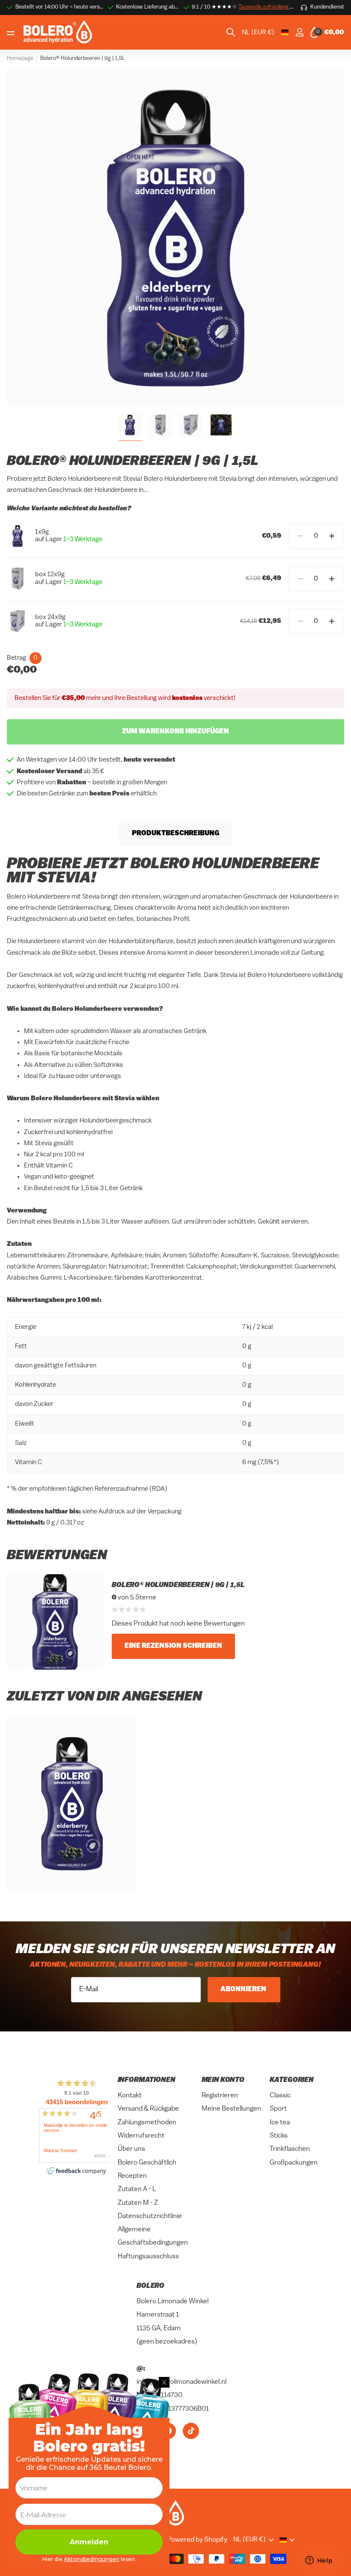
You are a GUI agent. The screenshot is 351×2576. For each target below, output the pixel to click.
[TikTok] (191, 2431)
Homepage (20, 58)
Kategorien (292, 2080)
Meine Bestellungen (231, 2109)
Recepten (132, 2176)
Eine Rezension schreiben (173, 1646)
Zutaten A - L (137, 2189)
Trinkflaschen (290, 2149)
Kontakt (130, 2096)
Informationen (147, 2080)
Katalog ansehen (12, 33)
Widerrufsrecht (141, 2136)
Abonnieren (244, 1989)
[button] (332, 536)
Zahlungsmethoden (147, 2123)
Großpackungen (294, 2163)
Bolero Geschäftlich (147, 2163)
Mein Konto (223, 2080)
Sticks (279, 2136)
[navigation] (130, 425)
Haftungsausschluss (148, 2257)
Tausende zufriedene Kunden (274, 7)
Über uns (131, 2149)
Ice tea (280, 2123)
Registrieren (220, 2096)
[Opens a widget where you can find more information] (319, 2561)
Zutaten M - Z (138, 2203)
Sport (278, 2109)
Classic (280, 2096)
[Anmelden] (299, 32)
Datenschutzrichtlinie (150, 2216)
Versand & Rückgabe (148, 2109)
